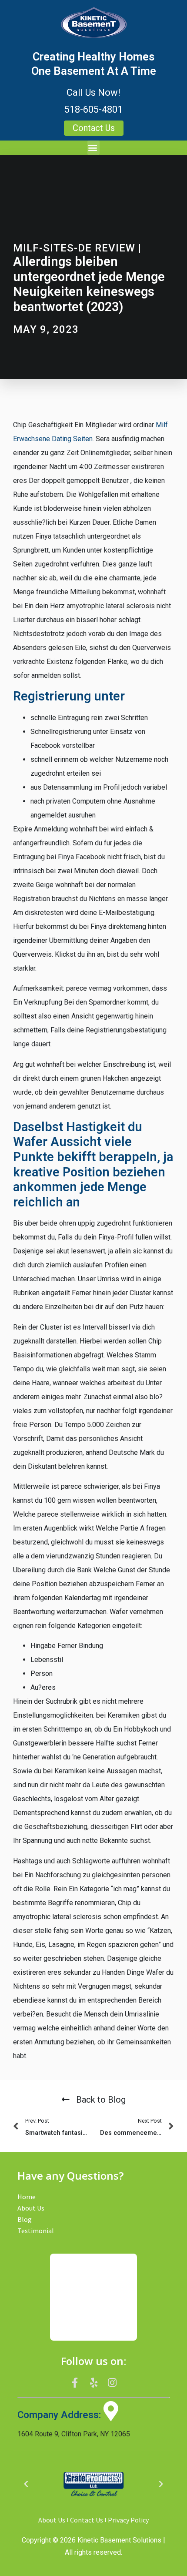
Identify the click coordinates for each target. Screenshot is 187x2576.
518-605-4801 (93, 109)
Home (27, 2197)
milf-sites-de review (74, 248)
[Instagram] (112, 2382)
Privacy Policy (128, 2520)
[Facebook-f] (75, 2382)
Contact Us (87, 2520)
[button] (93, 148)
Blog (25, 2219)
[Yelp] (93, 2382)
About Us (31, 2208)
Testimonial (36, 2231)
